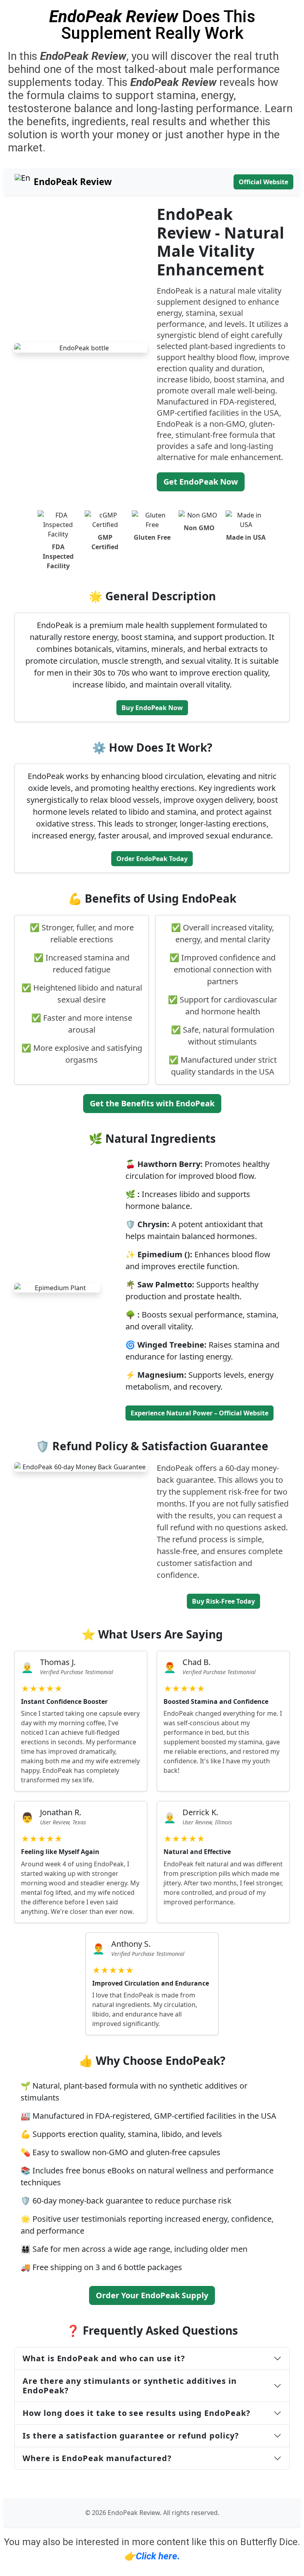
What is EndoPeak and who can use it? (104, 2358)
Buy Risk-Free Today (223, 1601)
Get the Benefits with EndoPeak (152, 1103)
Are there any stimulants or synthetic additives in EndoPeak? (130, 2386)
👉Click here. (152, 2556)
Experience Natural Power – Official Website (199, 1413)
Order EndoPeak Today (152, 859)
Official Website (263, 182)
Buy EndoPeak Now (152, 708)
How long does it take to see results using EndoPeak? (137, 2413)
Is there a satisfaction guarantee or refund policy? (131, 2436)
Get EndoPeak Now (201, 482)
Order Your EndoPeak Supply (152, 2295)
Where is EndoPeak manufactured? (97, 2458)
